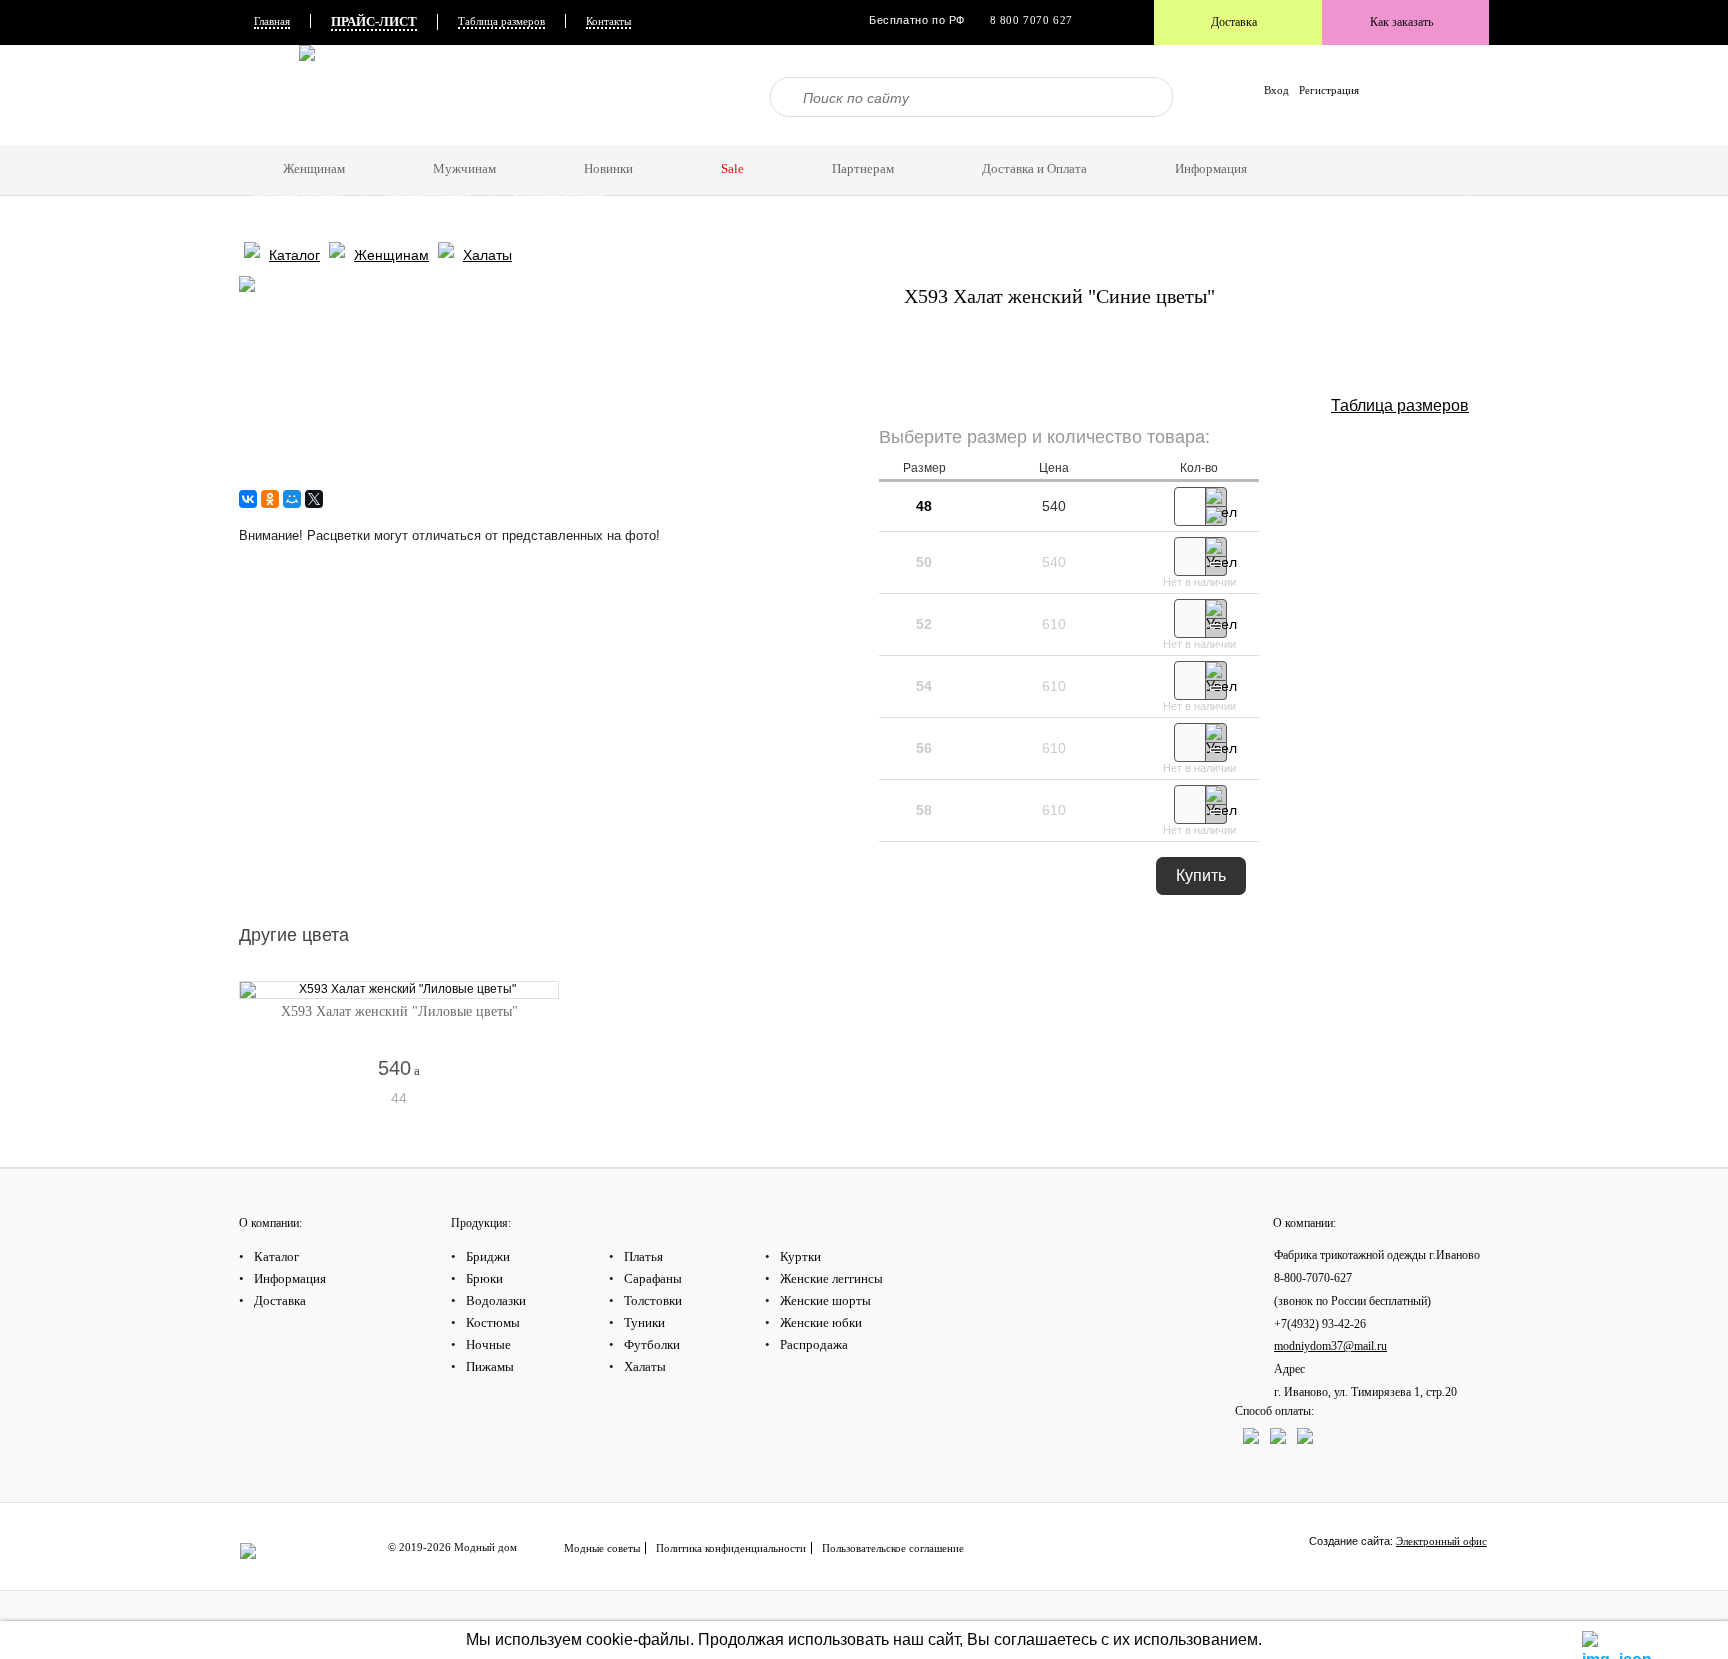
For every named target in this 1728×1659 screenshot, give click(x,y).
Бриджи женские (958, 136)
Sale (732, 168)
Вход (1276, 90)
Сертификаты (286, 220)
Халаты (740, 122)
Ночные (488, 1344)
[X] (314, 499)
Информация (285, 206)
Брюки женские (1077, 136)
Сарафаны (653, 1278)
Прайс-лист (374, 21)
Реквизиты (383, 220)
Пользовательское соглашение (893, 1548)
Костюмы (367, 122)
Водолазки (279, 122)
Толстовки (653, 1300)
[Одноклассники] (270, 499)
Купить (1201, 875)
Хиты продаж (370, 94)
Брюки (484, 1278)
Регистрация (1329, 90)
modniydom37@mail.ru (1330, 1346)
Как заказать (1401, 22)
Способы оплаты (489, 220)
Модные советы (602, 1548)
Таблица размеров (501, 21)
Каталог (273, 80)
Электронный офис (1441, 1541)
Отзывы (1095, 206)
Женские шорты (825, 1300)
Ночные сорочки (470, 122)
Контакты (608, 21)
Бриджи (488, 1256)
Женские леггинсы (831, 1278)
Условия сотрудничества (629, 220)
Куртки (800, 1256)
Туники (644, 1322)
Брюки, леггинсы (839, 122)
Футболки (658, 122)
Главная (272, 21)
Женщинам (391, 255)
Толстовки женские (1241, 136)
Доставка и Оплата (1199, 206)
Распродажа (814, 1344)
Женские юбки (821, 1322)
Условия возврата (954, 220)
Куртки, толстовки (1239, 122)
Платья (643, 1256)
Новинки (275, 94)
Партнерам (863, 168)
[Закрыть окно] (1594, 1641)
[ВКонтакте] (248, 499)
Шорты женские (838, 136)
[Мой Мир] (292, 499)
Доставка (1234, 22)
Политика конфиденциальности (731, 1548)
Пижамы (572, 122)
